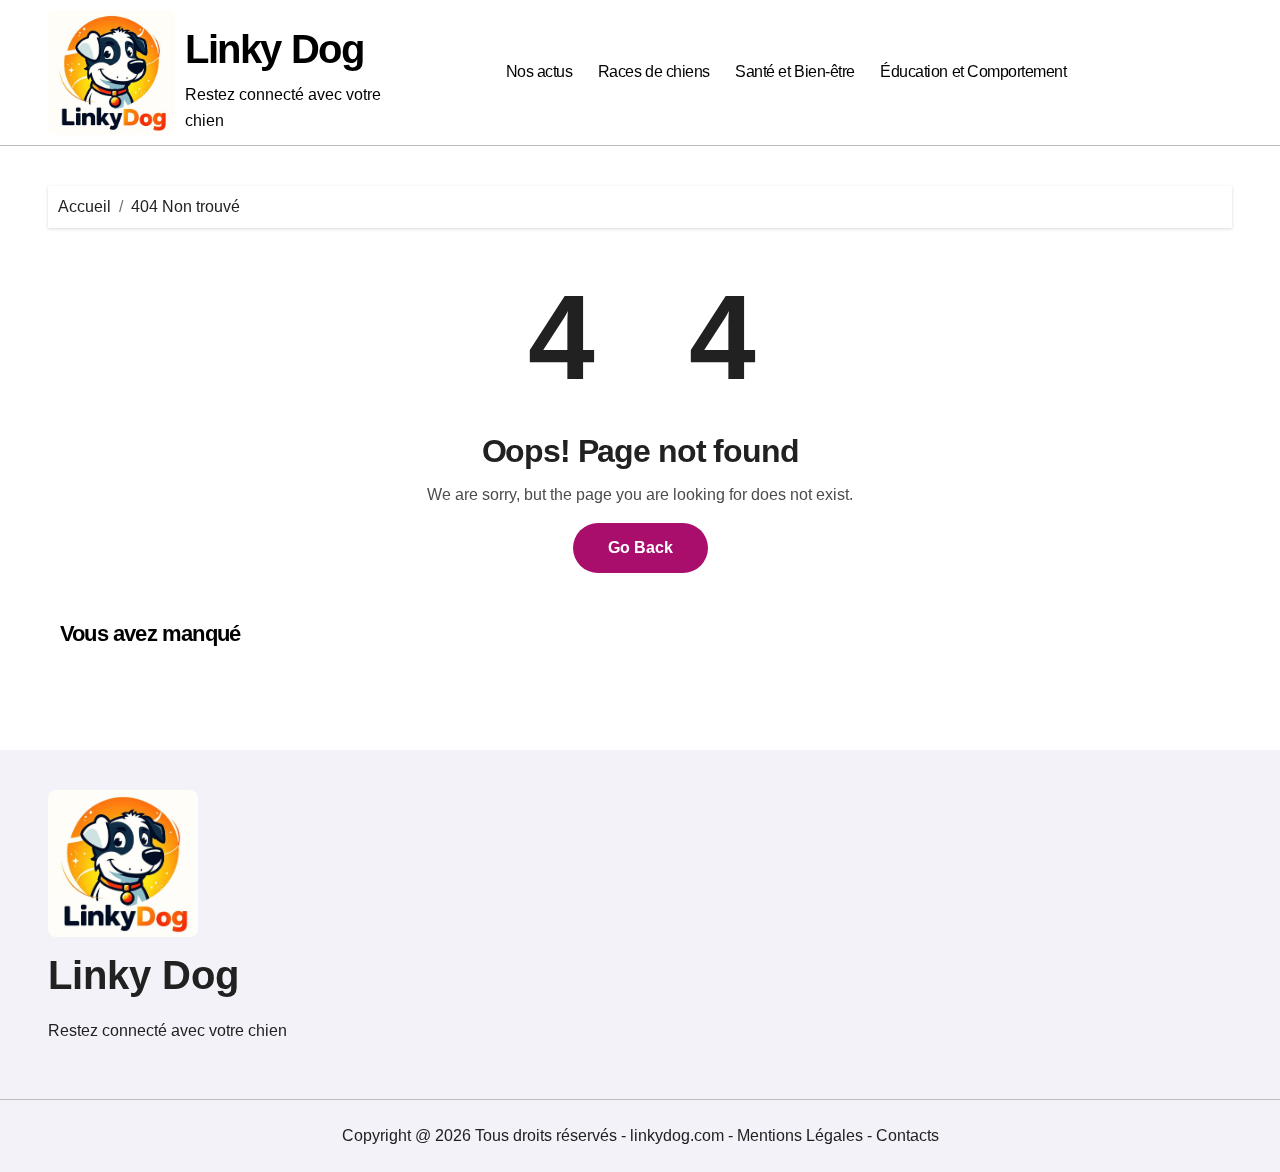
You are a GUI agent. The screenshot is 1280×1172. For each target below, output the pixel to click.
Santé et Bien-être (794, 71)
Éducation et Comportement (973, 71)
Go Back (640, 547)
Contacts (907, 1135)
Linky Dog (274, 49)
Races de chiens (654, 71)
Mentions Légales (802, 1135)
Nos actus (539, 71)
